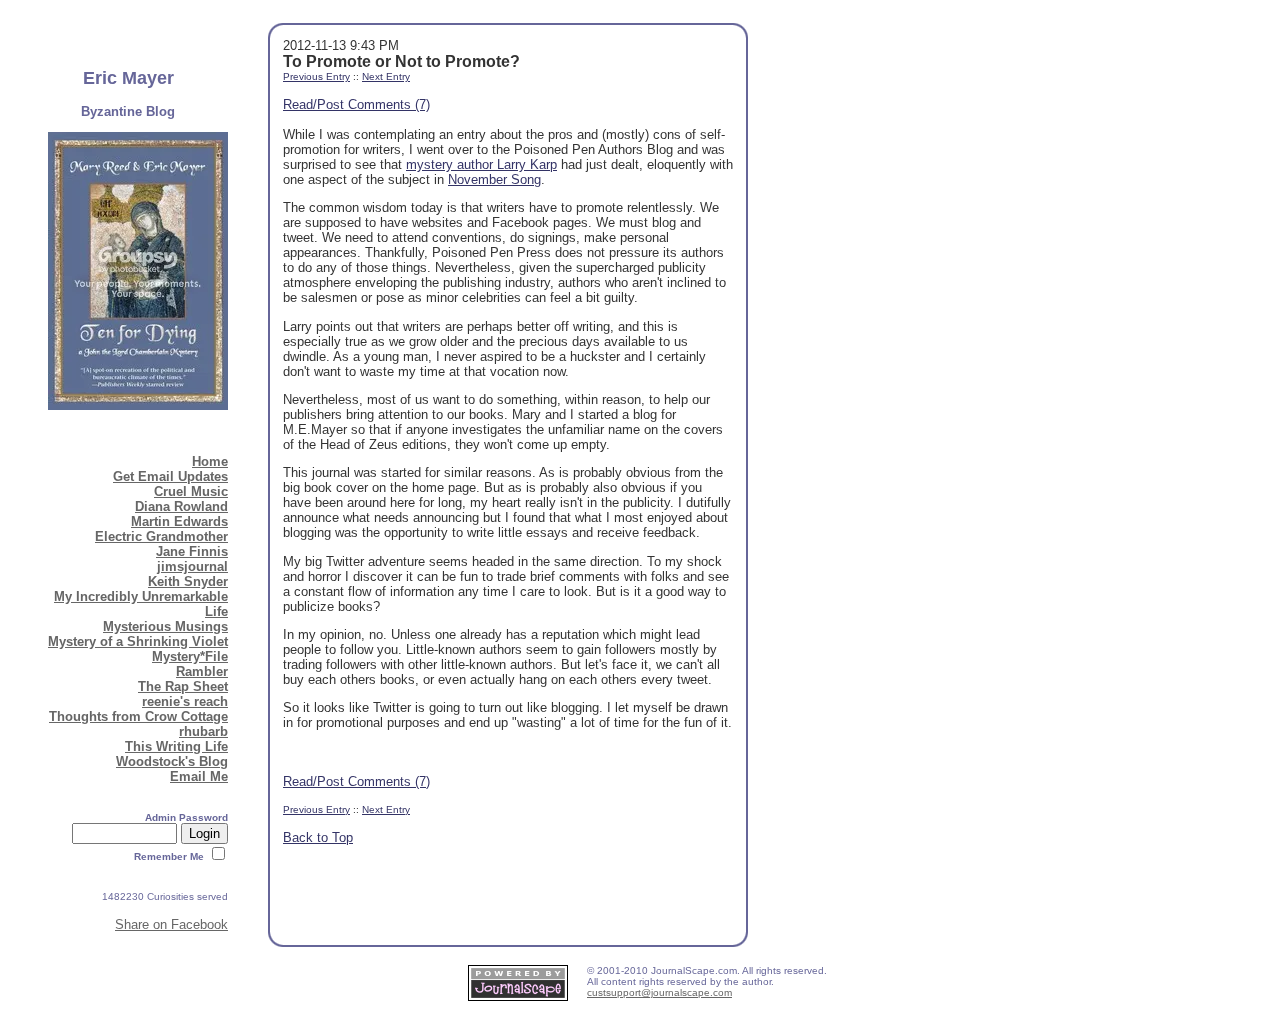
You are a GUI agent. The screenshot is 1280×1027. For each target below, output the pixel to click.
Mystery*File (190, 656)
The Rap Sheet (183, 686)
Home (210, 461)
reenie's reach (185, 701)
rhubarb (203, 731)
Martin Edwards (179, 521)
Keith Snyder (188, 581)
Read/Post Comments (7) (356, 104)
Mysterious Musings (165, 626)
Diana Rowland (181, 506)
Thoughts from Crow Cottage (138, 716)
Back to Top (318, 837)
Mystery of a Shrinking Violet (138, 641)
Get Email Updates (170, 476)
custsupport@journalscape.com (659, 992)
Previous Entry (316, 76)
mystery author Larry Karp (481, 164)
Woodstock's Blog (172, 761)
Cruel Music (191, 491)
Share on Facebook (171, 924)
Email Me (199, 776)
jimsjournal (192, 566)
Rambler (202, 671)
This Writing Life (176, 746)
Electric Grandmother (161, 536)
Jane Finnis (192, 551)
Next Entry (386, 76)
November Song (494, 179)
